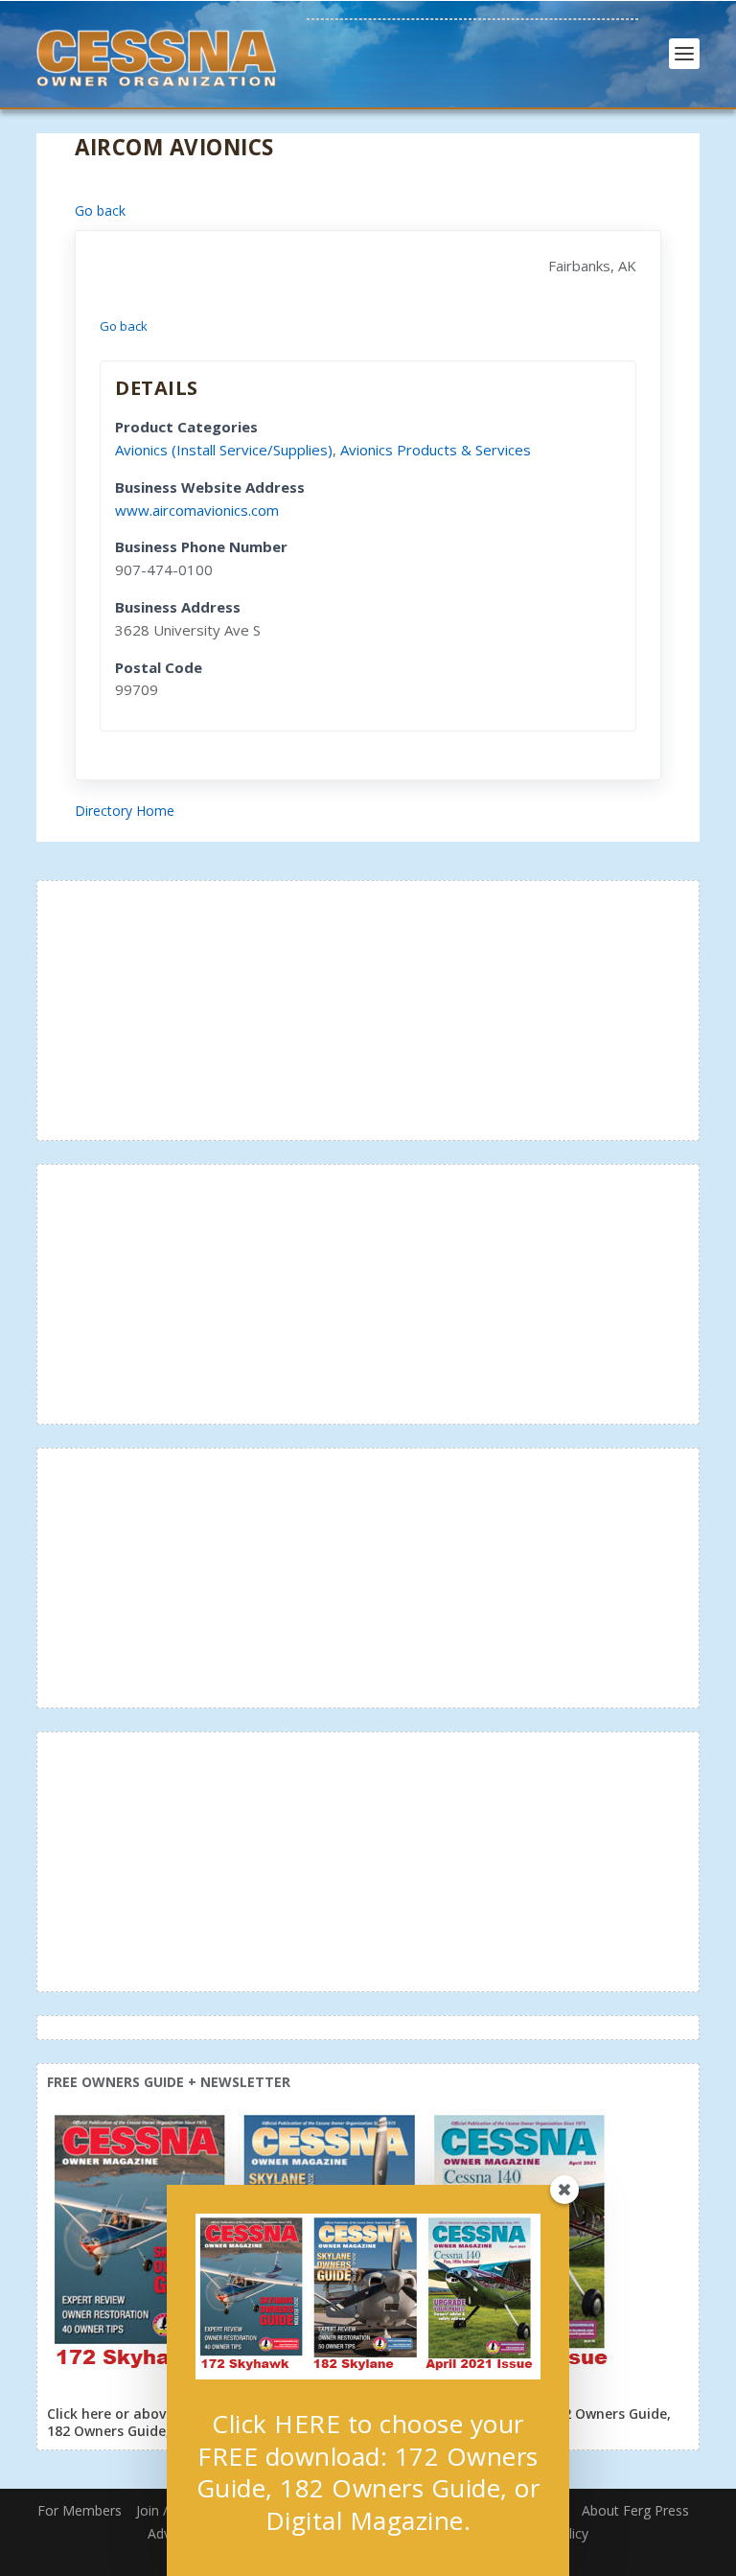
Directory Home (125, 811)
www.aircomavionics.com (197, 510)
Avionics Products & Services (436, 450)
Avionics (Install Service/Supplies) (224, 450)
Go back (100, 210)
